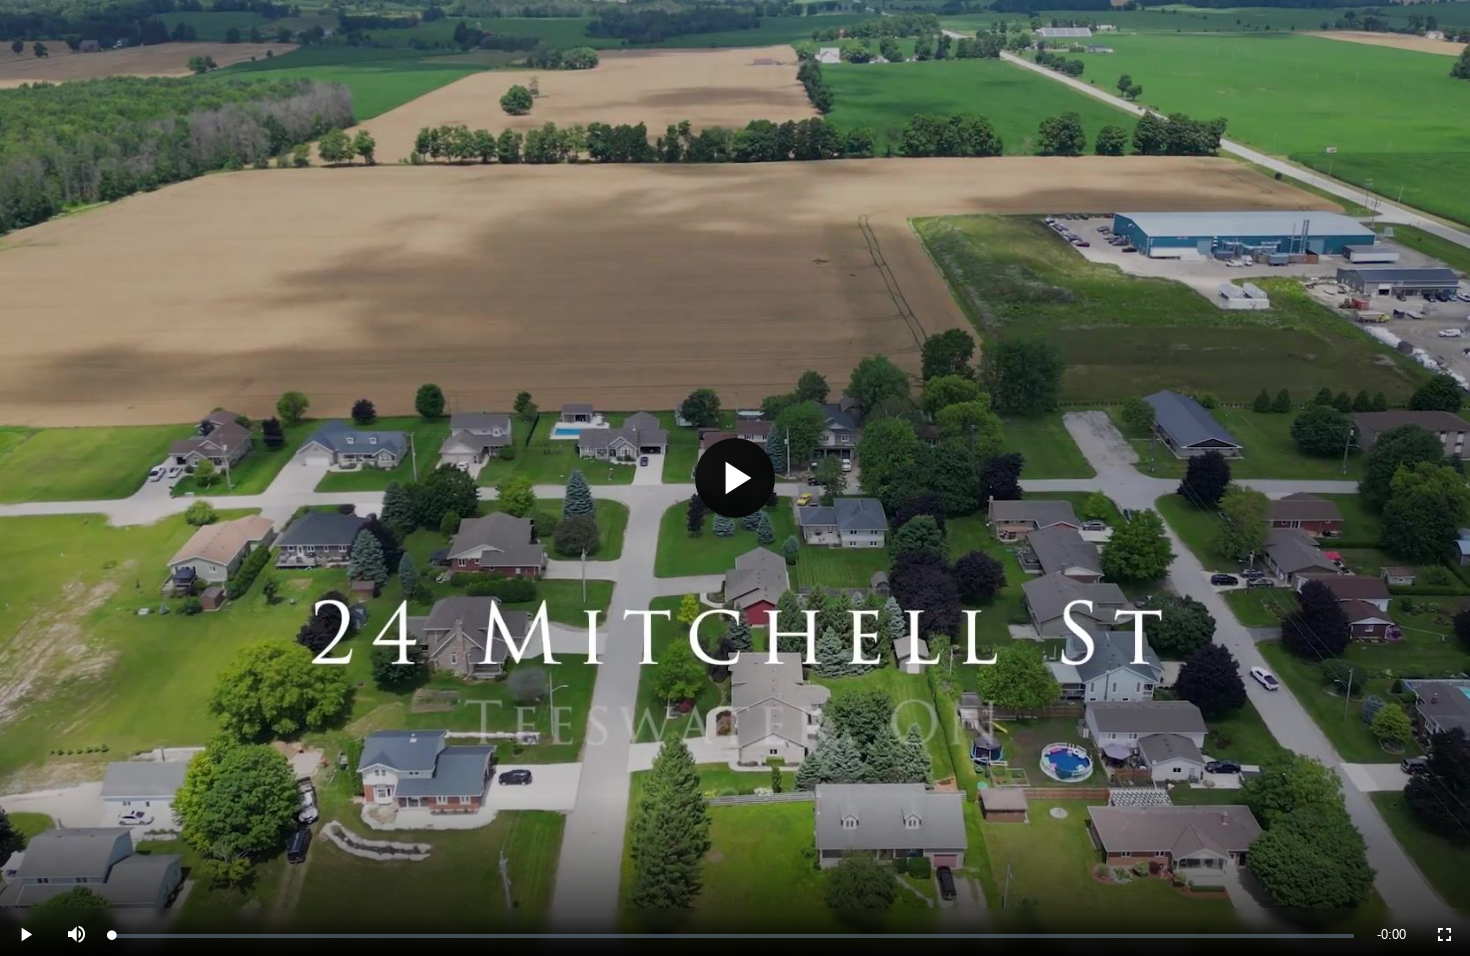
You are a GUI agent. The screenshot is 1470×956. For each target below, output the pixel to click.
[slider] (733, 936)
